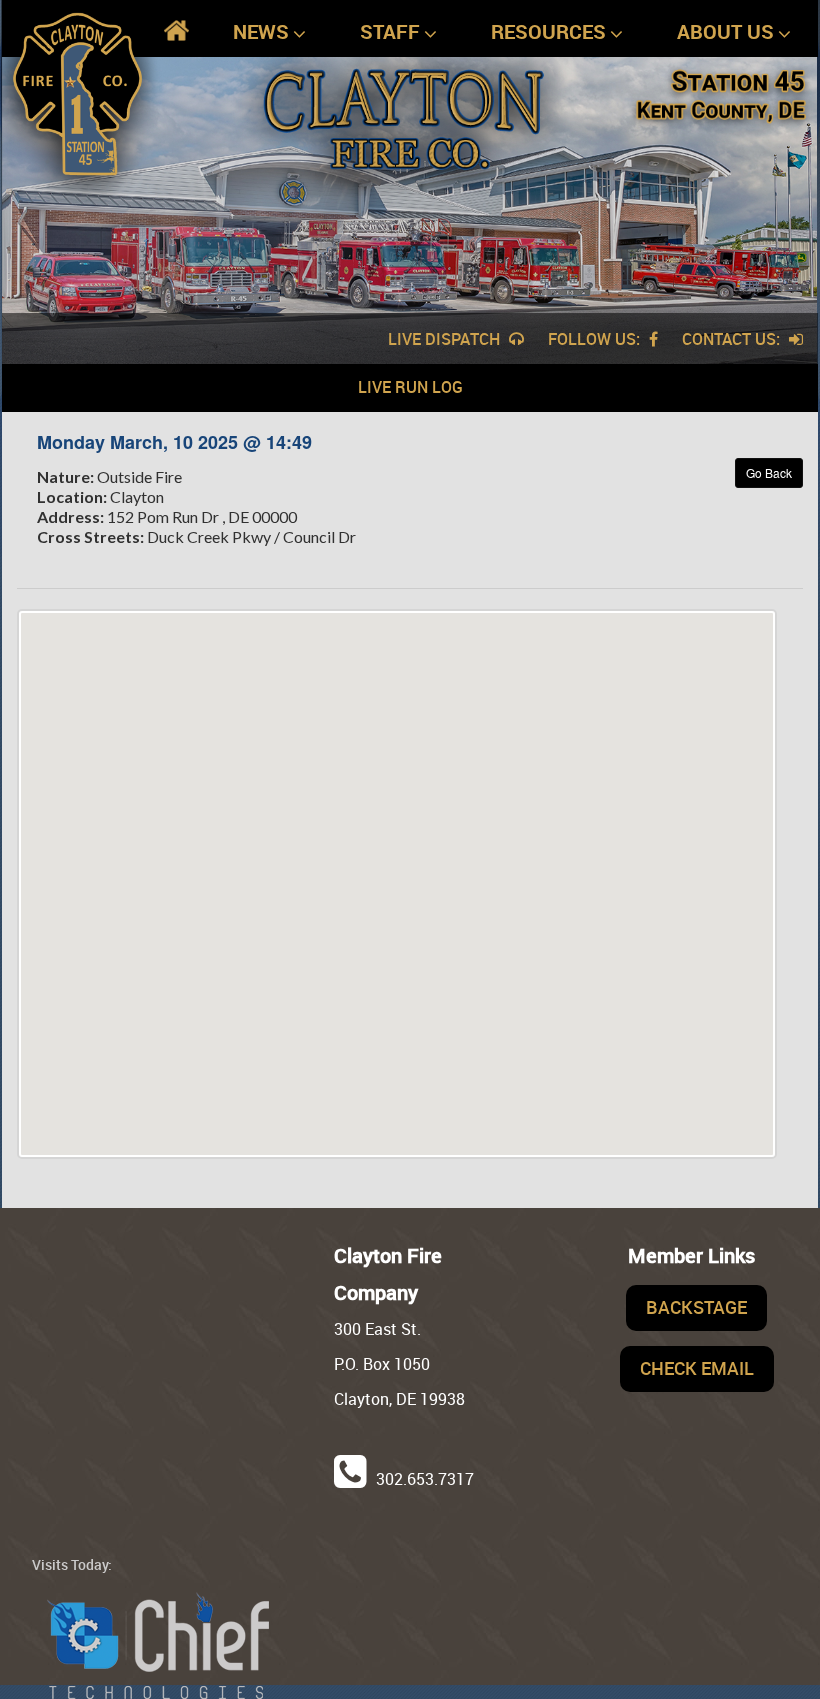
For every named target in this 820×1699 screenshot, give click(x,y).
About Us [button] (725, 31)
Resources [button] (548, 31)
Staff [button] (390, 31)
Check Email (697, 1368)
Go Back (769, 472)
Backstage (696, 1307)
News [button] (261, 31)
